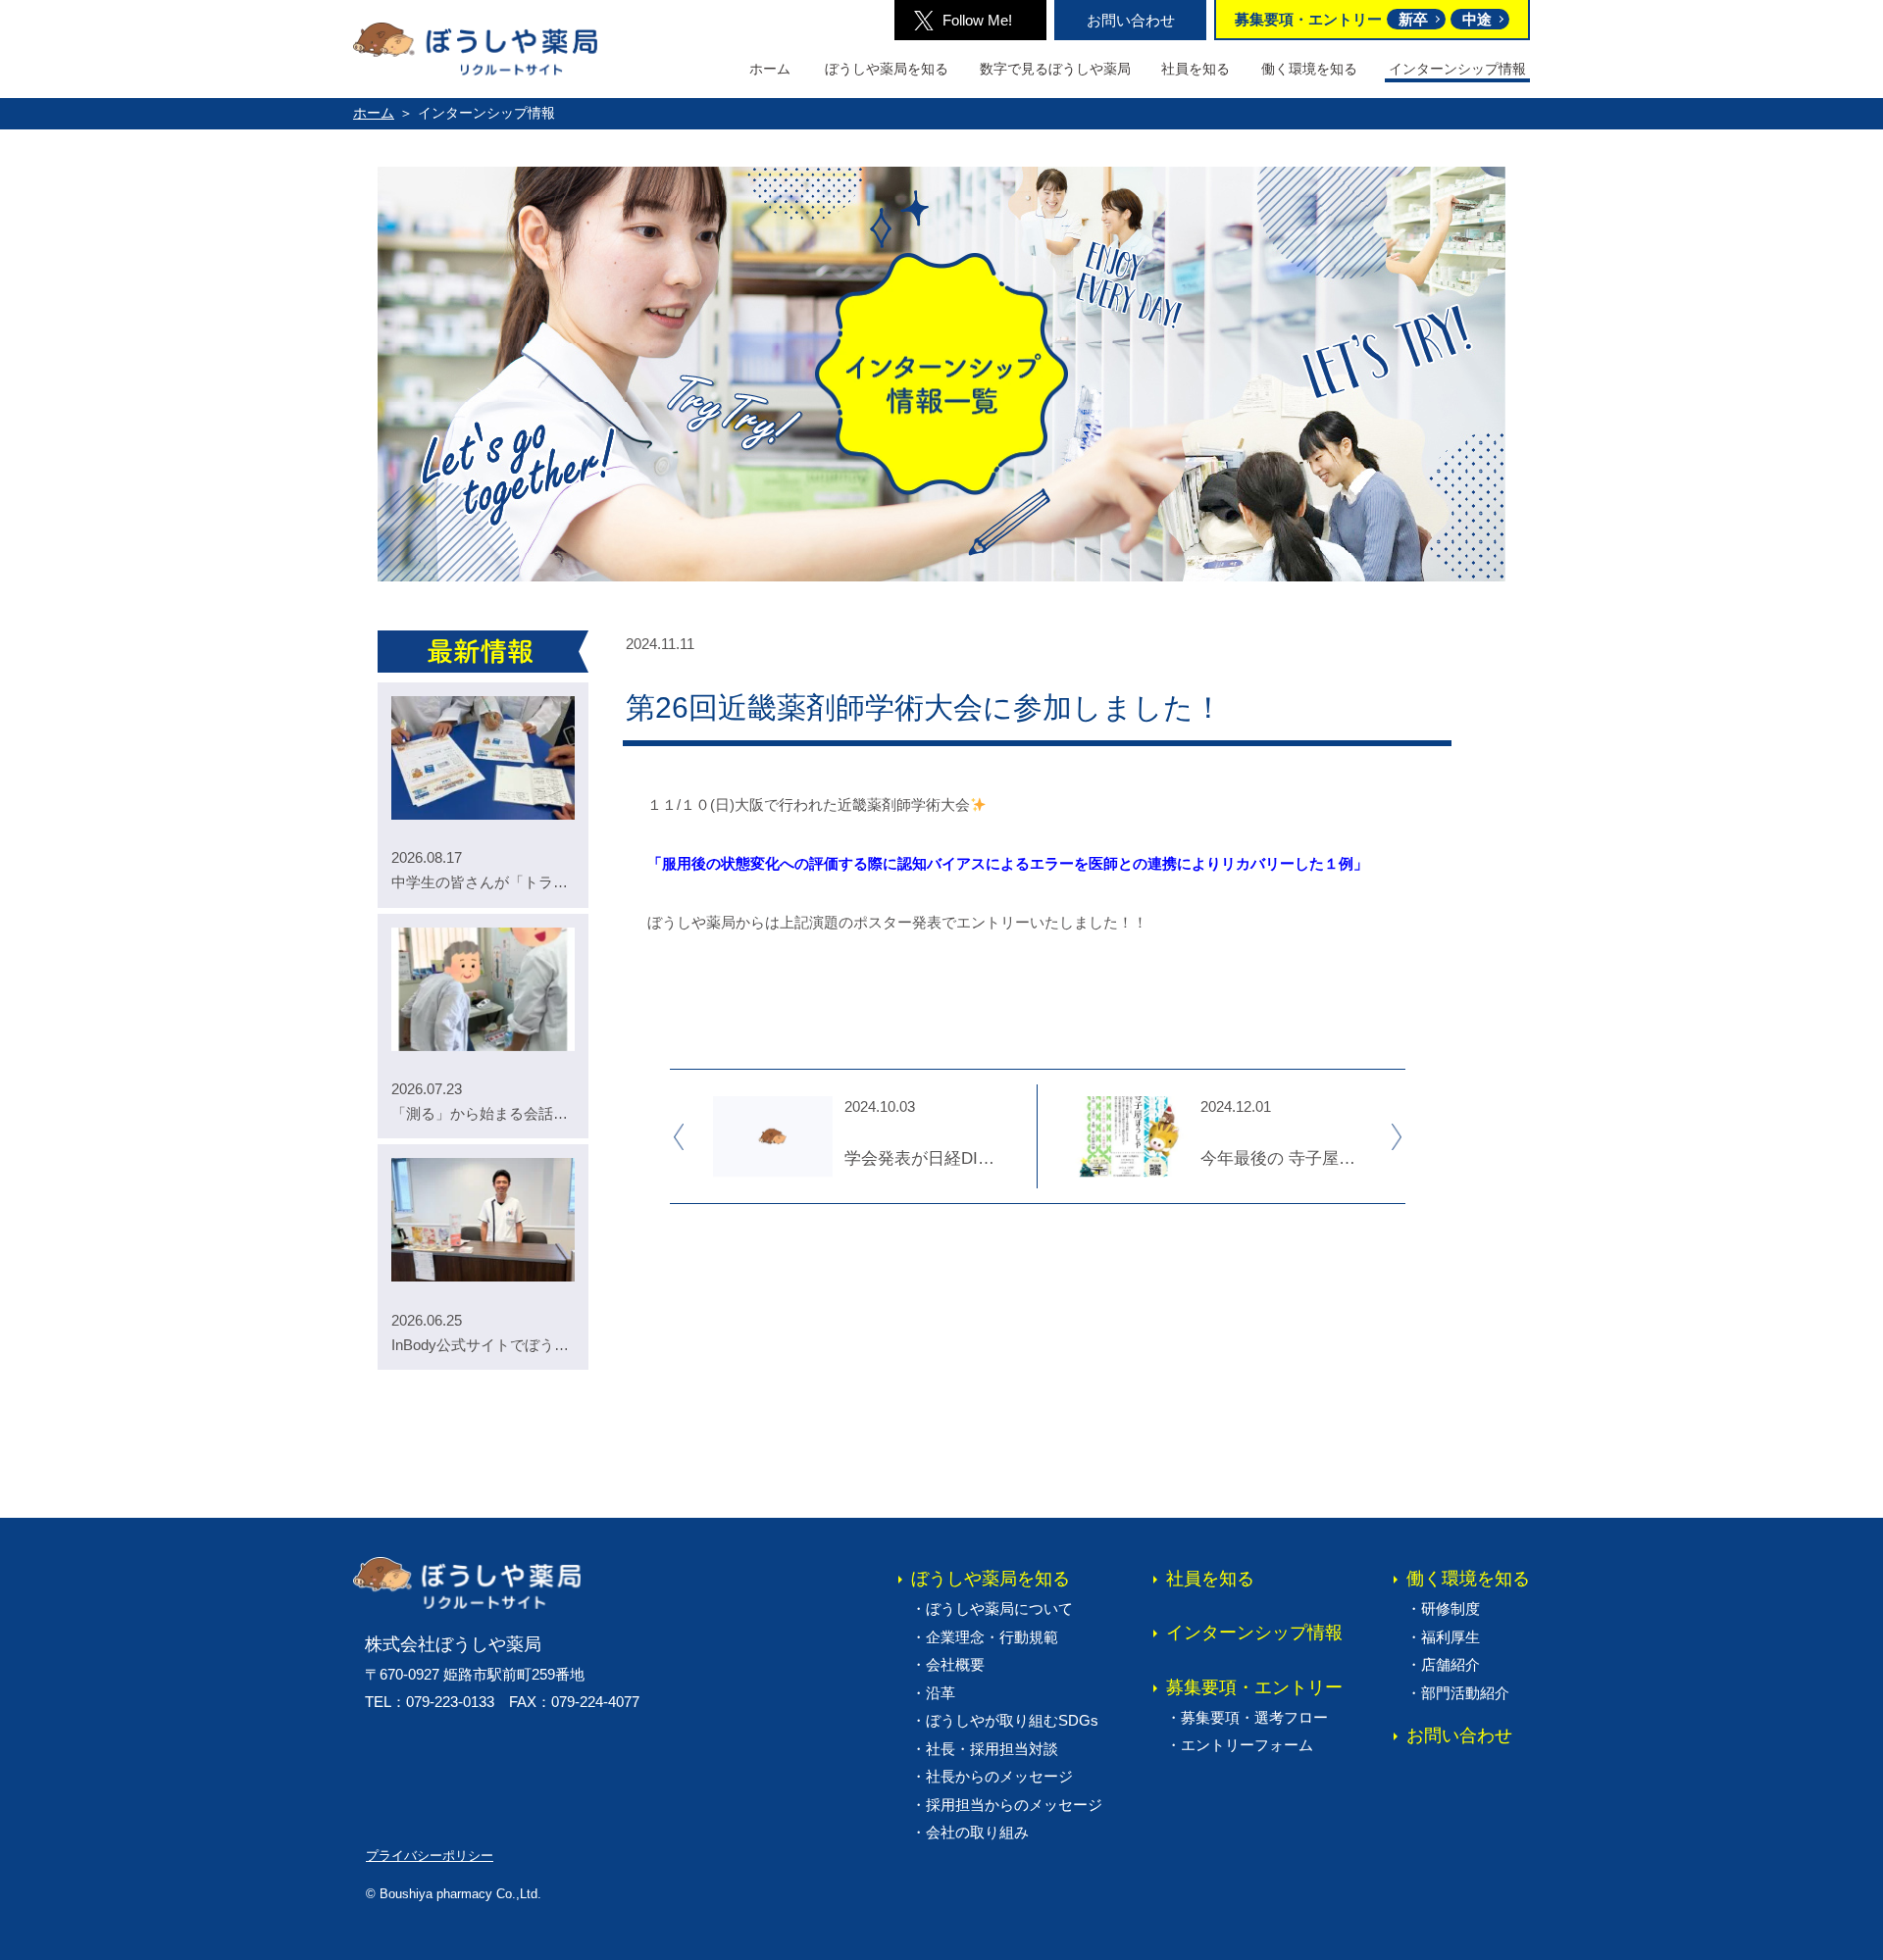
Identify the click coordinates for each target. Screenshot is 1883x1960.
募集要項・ (1254, 1687)
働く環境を (1309, 69)
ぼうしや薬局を (887, 69)
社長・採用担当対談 (992, 1749)
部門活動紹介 (1465, 1693)
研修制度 (1450, 1608)
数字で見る (1055, 69)
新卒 (1413, 19)
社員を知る (1196, 69)
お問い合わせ (1131, 20)
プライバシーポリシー (430, 1856)
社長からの (999, 1776)
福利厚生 (1450, 1637)
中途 (1477, 19)
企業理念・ (992, 1637)
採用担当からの (1014, 1805)
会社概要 (955, 1664)
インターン (1254, 1633)
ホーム (770, 69)
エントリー (1247, 1745)
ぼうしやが (1012, 1720)
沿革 (941, 1693)
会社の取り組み (977, 1832)
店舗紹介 (1450, 1664)
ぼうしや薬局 (999, 1608)
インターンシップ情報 (1457, 69)
